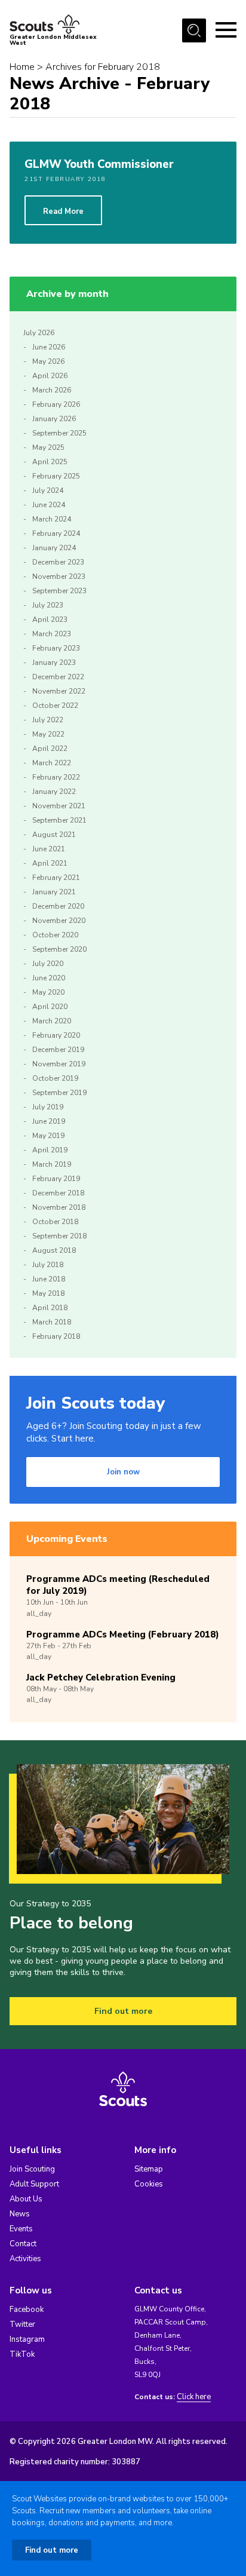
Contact (23, 2244)
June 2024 (49, 505)
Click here (194, 2397)
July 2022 (48, 720)
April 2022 (50, 749)
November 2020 (59, 921)
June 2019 (49, 1121)
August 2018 (54, 1250)
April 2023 (50, 620)
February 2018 (56, 1336)
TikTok (22, 2354)
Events (21, 2229)
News (20, 2214)
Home (22, 67)
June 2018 (49, 1279)
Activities (25, 2259)
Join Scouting (32, 2169)
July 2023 (48, 605)
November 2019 (59, 1064)
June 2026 (49, 347)
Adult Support (34, 2184)
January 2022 (54, 792)
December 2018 (58, 1193)
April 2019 (50, 1150)
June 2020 (49, 978)
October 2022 (55, 706)
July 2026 (39, 333)
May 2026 (48, 361)
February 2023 (56, 648)
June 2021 (49, 849)
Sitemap (149, 2169)
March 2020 (52, 1021)
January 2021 (54, 892)
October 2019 (55, 1078)
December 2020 (58, 906)
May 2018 (48, 1293)
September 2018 (59, 1236)
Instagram (27, 2339)
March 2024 (52, 519)
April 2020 (50, 1007)
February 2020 (56, 1035)
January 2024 (54, 548)
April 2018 (50, 1308)
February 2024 (56, 533)
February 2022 (56, 777)
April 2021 (50, 863)
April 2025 (50, 462)
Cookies (149, 2184)
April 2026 (50, 376)
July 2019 (48, 1107)
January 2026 (54, 419)
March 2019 (52, 1164)
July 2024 (48, 490)
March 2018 (52, 1322)
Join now (123, 1472)
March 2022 (52, 763)
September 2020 (59, 949)
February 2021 (56, 878)
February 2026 (56, 404)
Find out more (123, 2011)
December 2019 (58, 1050)
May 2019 (48, 1136)
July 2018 (48, 1265)
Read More (63, 211)
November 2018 (59, 1207)
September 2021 (59, 820)
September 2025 (59, 433)
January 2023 (54, 663)
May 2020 (48, 992)
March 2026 (52, 390)
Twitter (22, 2324)
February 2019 (56, 1179)
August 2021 (54, 835)
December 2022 (58, 677)
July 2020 (48, 964)
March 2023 (52, 634)
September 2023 (59, 591)
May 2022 (48, 734)
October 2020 (55, 935)
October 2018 (55, 1222)
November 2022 (59, 691)
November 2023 (59, 576)
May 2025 (48, 447)
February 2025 (56, 476)
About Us (26, 2199)
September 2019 (59, 1093)
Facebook (27, 2310)
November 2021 (59, 806)
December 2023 (58, 562)
